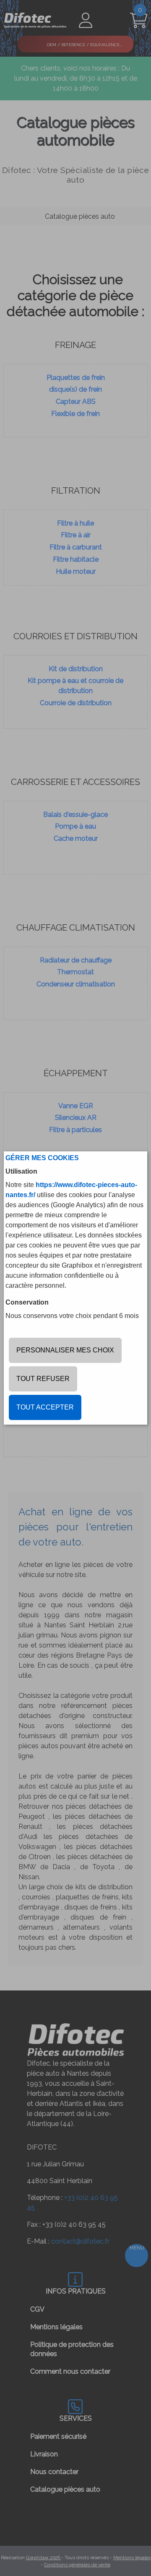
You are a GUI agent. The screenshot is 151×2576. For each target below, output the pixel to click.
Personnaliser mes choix (65, 1350)
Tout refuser (43, 1379)
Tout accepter (45, 1407)
